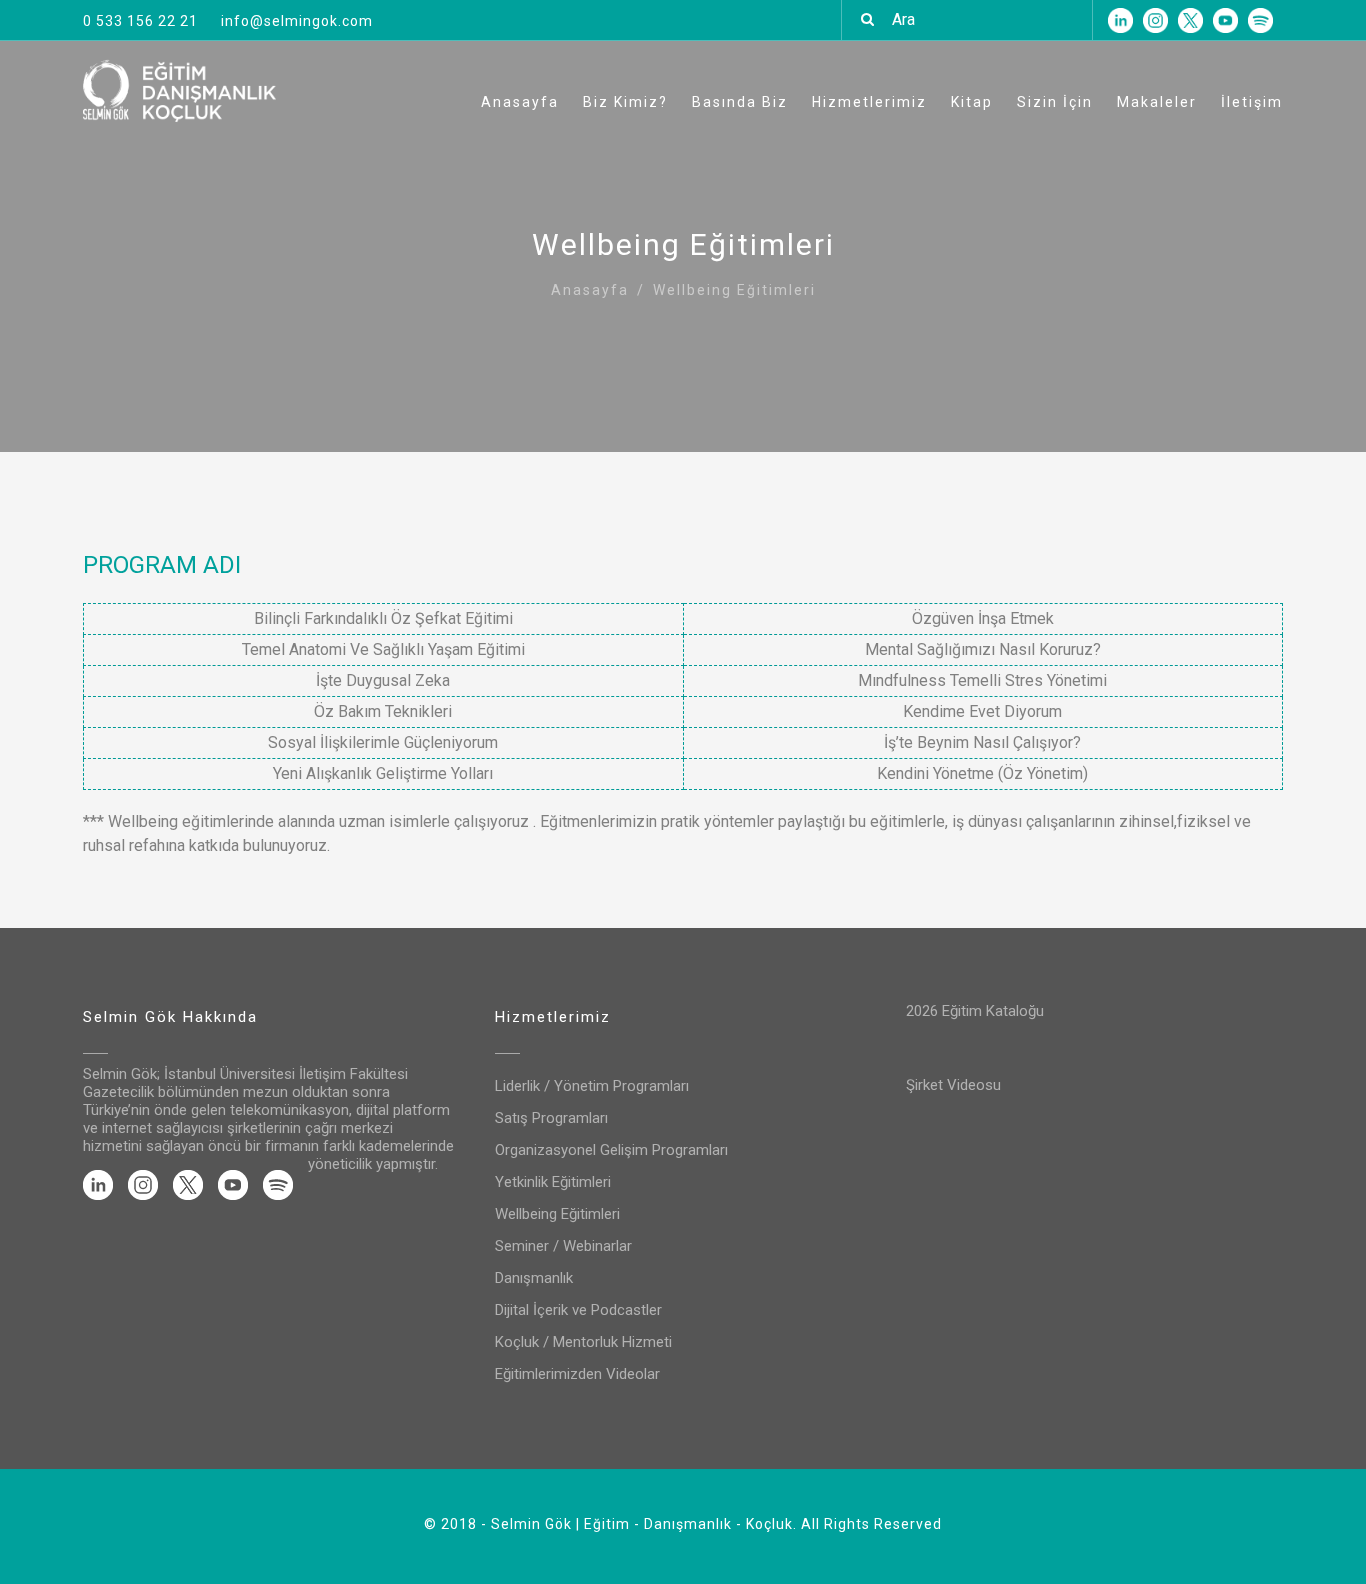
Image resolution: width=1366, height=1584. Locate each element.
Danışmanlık (534, 1278)
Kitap (972, 102)
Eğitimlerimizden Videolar (577, 1374)
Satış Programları (551, 1118)
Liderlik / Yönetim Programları (592, 1086)
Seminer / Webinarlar (563, 1246)
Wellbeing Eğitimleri (557, 1214)
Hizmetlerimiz (869, 102)
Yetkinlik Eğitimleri (553, 1182)
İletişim (1252, 102)
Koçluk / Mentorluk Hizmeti (583, 1342)
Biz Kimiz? (625, 102)
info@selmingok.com (297, 21)
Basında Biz (740, 102)
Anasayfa (520, 102)
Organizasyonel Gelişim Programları (611, 1150)
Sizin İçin (1055, 102)
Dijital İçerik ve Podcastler (578, 1310)
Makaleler (1157, 102)
